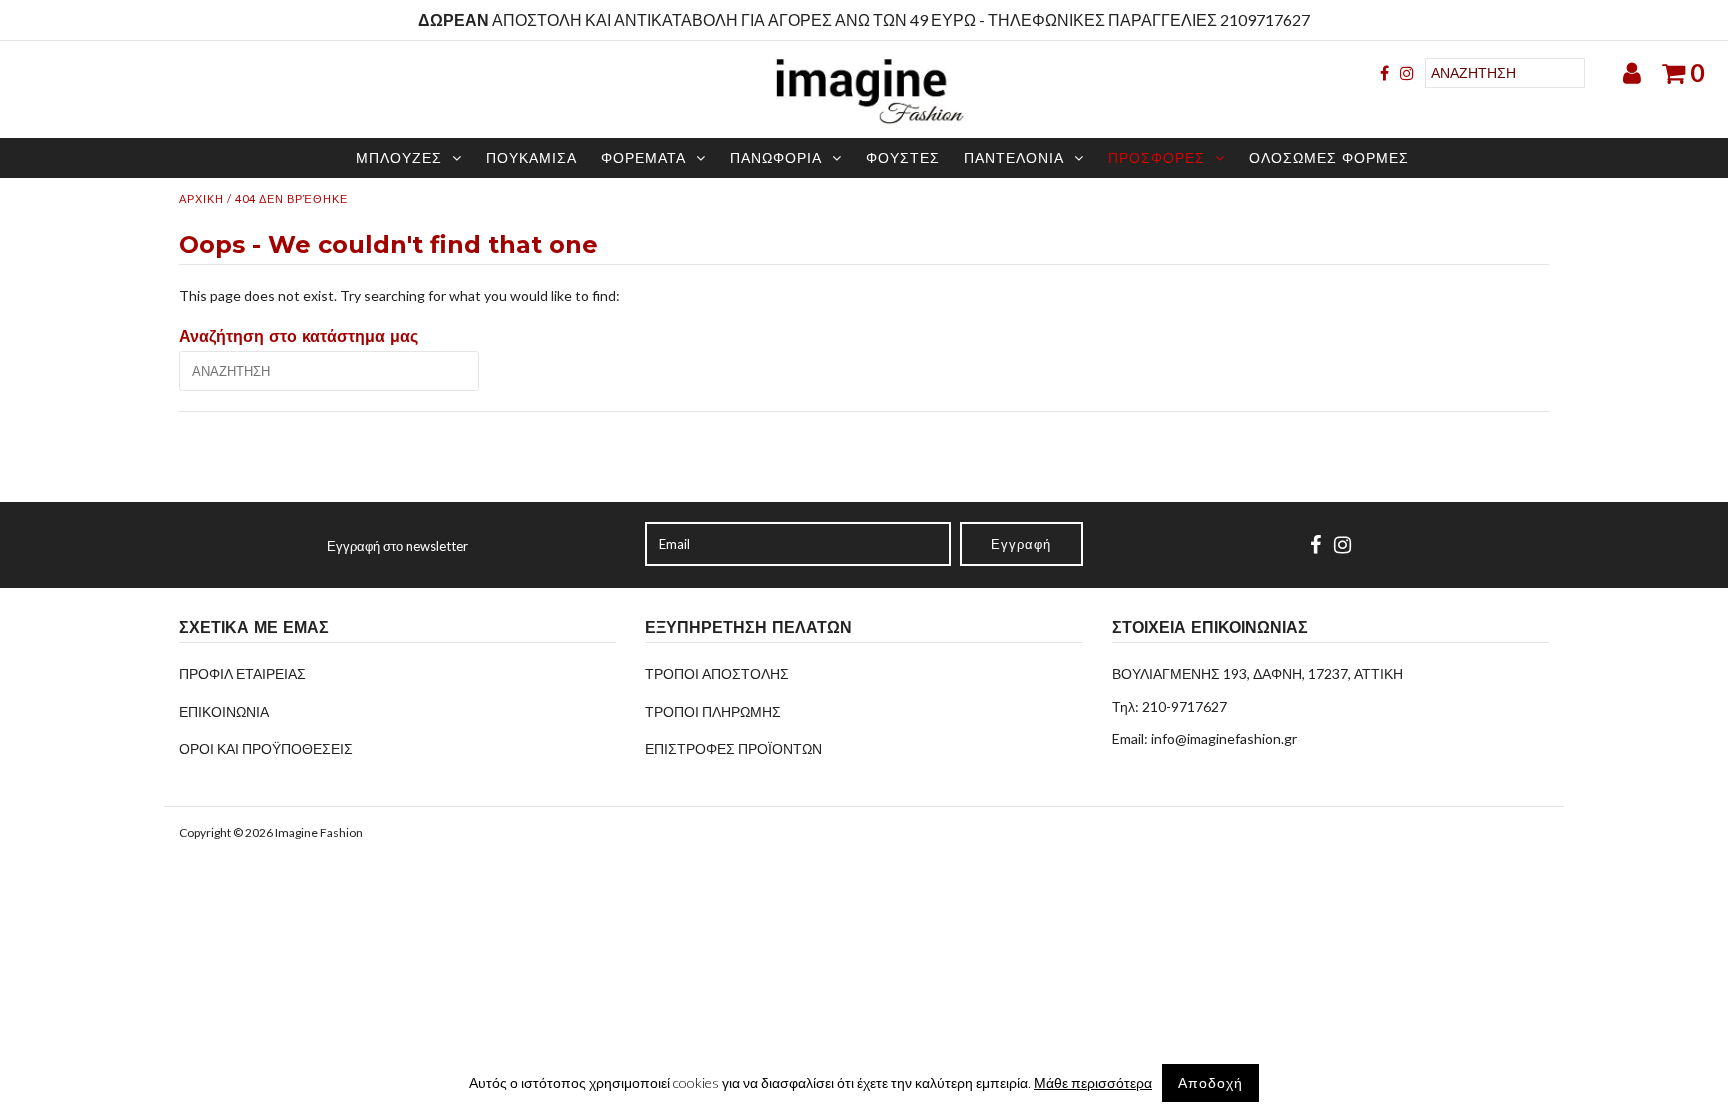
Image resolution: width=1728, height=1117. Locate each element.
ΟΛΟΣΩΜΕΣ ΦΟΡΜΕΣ (1329, 158)
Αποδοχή (1210, 1082)
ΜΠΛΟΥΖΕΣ (399, 158)
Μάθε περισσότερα (1093, 1082)
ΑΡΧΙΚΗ (201, 198)
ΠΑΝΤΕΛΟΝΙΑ (1014, 158)
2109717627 (1265, 19)
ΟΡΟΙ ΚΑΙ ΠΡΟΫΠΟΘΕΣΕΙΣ (266, 748)
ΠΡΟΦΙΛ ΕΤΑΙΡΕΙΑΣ (242, 673)
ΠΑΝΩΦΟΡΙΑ (776, 158)
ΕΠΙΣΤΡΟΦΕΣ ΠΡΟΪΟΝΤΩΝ (733, 748)
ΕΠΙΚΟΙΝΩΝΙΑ (224, 711)
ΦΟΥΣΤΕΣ (903, 158)
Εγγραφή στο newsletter (397, 546)
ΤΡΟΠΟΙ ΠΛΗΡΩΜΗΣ (713, 711)
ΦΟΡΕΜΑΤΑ (643, 158)
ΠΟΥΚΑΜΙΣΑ (531, 158)
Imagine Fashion (319, 832)
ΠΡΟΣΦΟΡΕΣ (1156, 158)
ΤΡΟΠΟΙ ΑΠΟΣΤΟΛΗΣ (717, 673)
